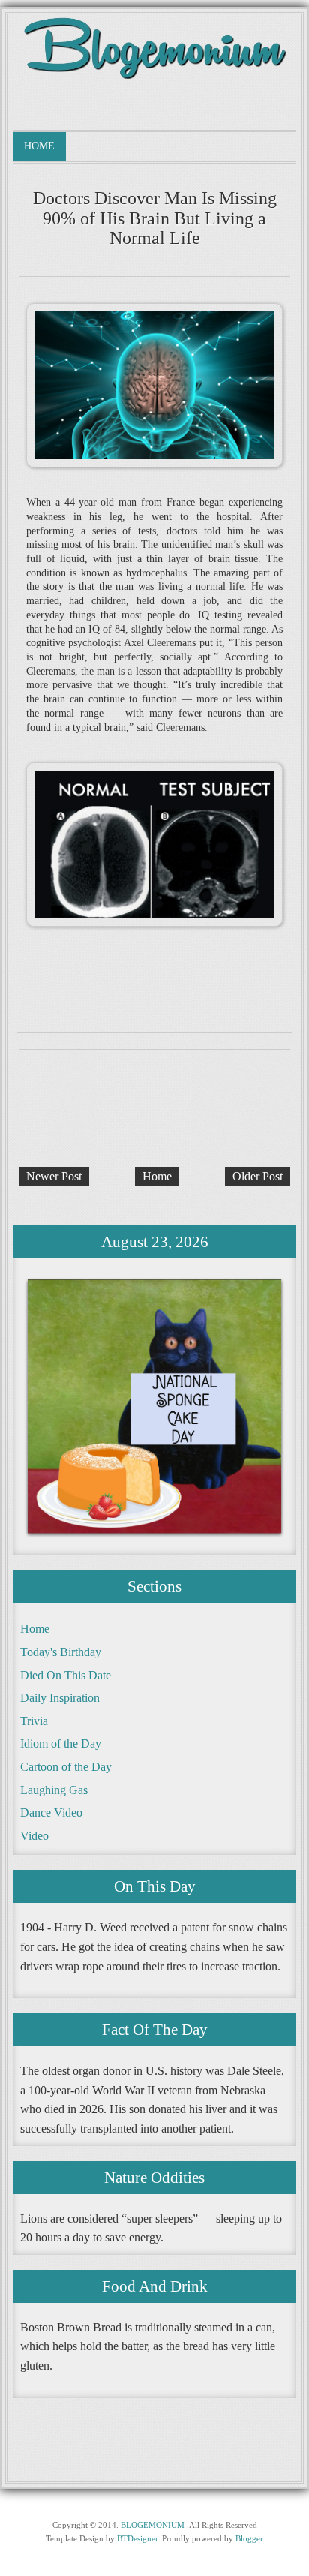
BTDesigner (137, 2538)
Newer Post (54, 1176)
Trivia (34, 1721)
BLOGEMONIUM (153, 2525)
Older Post (258, 1176)
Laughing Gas (54, 1790)
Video (34, 1836)
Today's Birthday (61, 1652)
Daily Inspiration (60, 1698)
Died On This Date (66, 1675)
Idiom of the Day (61, 1743)
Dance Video (51, 1813)
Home (39, 146)
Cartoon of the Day (66, 1767)
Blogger (249, 2538)
